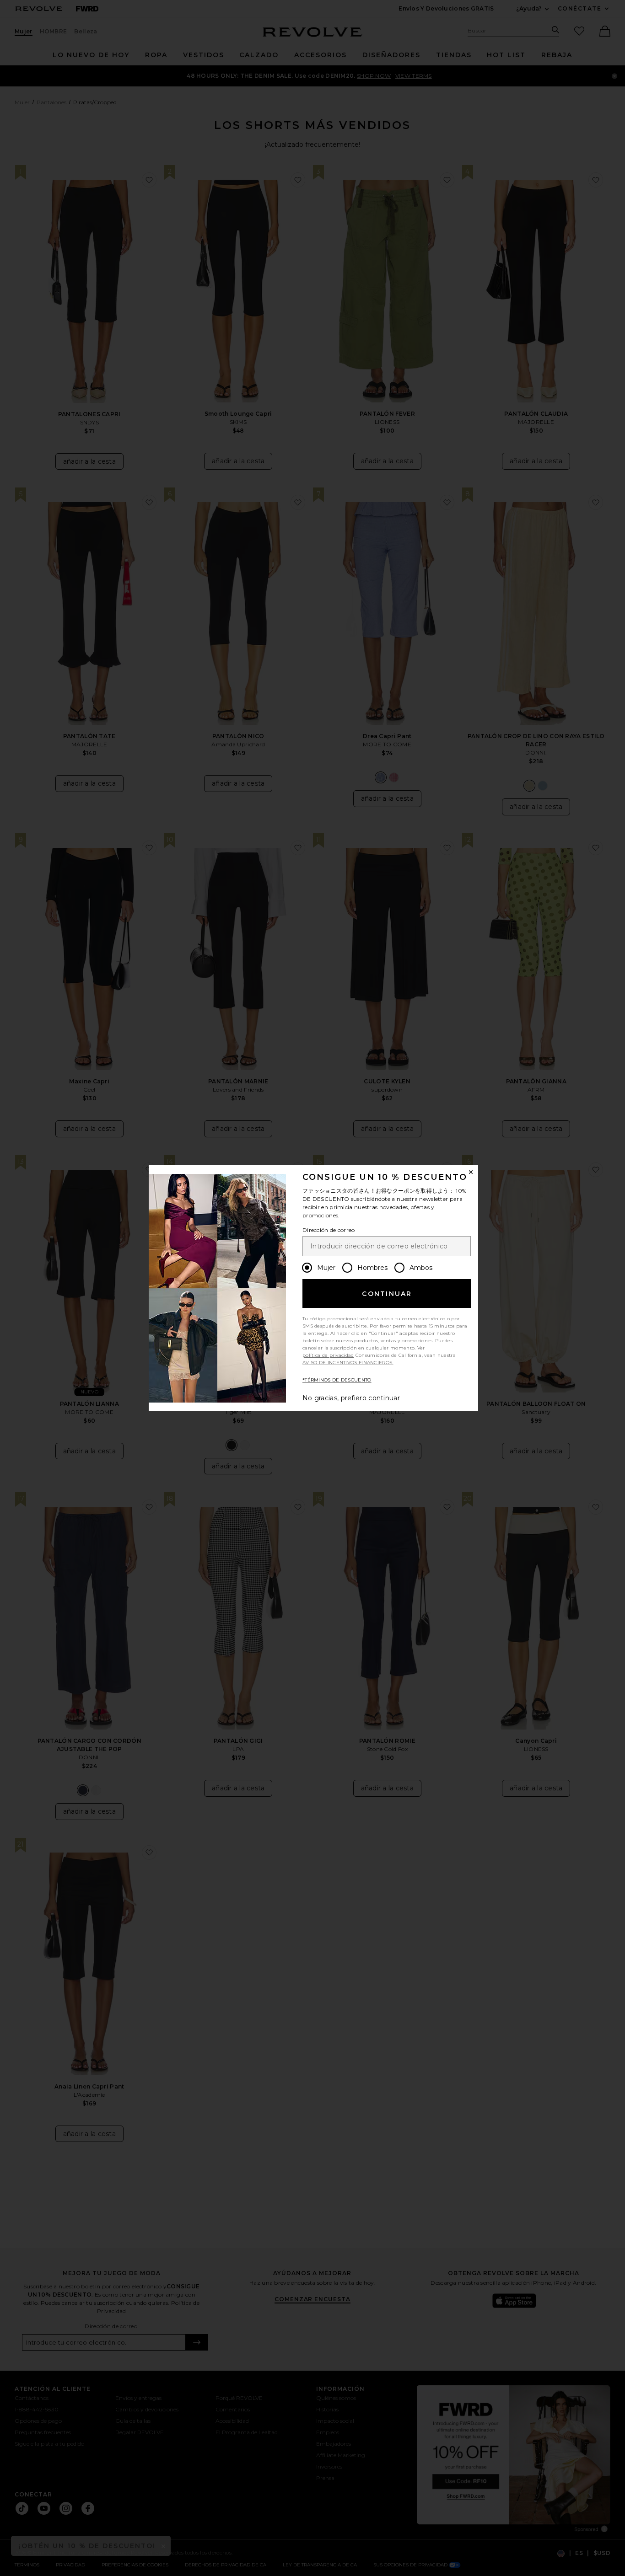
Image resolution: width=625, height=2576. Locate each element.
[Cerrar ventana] (471, 1172)
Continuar (387, 1294)
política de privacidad (328, 1355)
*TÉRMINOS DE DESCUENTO (337, 1380)
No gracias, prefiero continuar (351, 1398)
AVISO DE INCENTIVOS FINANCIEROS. (348, 1363)
